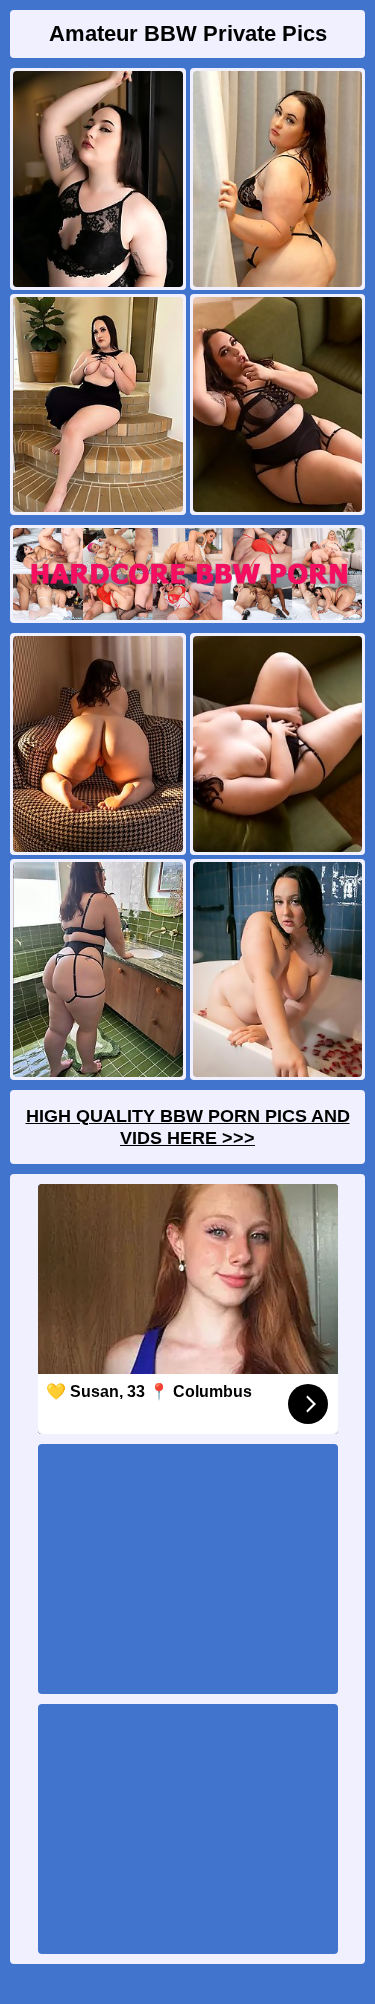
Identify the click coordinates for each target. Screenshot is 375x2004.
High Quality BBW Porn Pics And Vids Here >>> (188, 1127)
